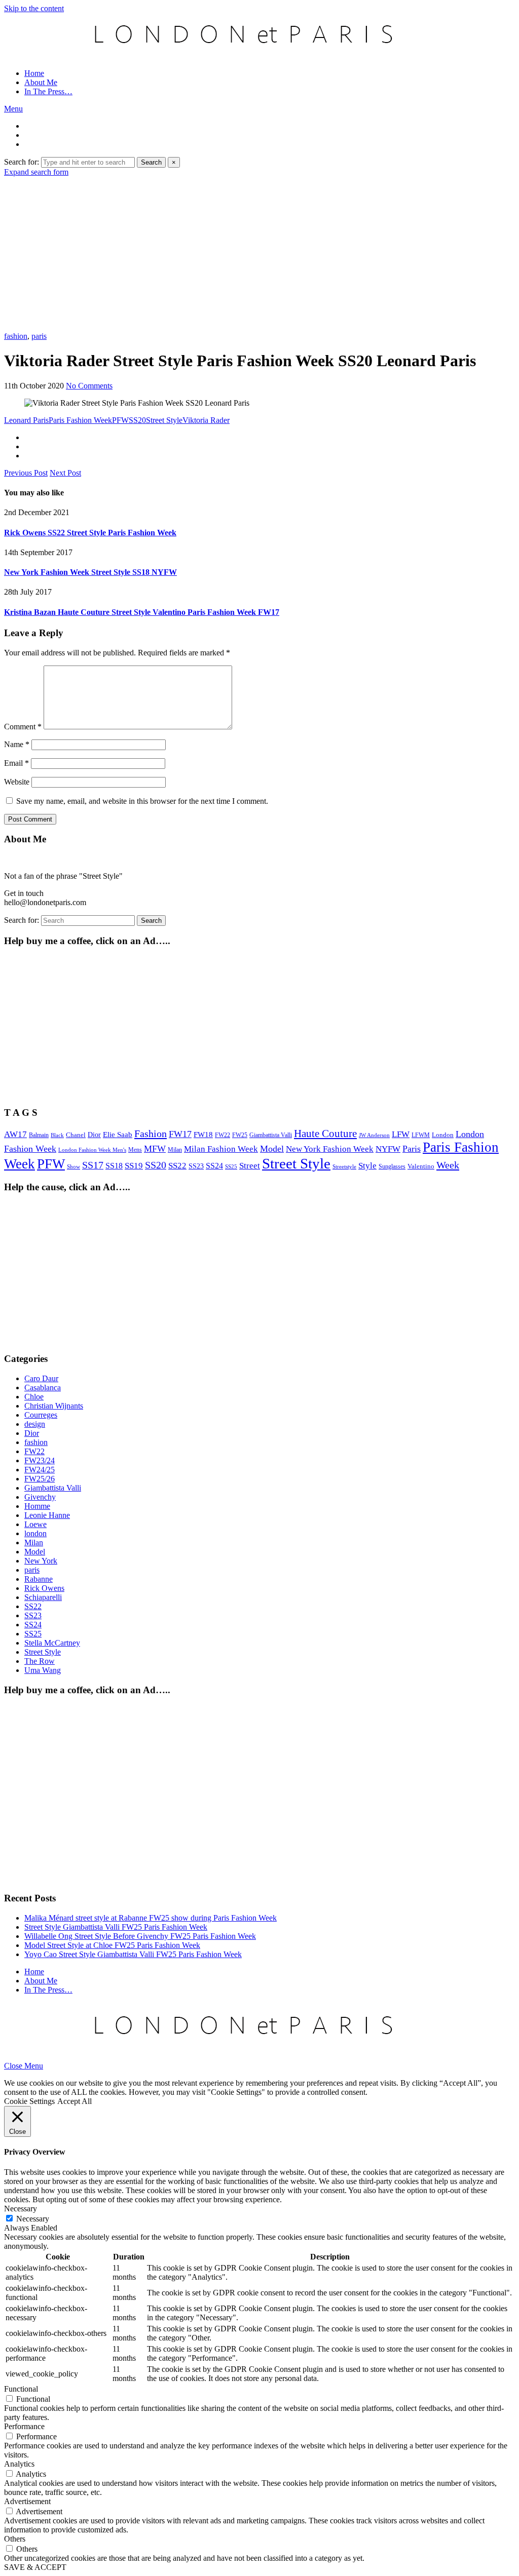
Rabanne (39, 1579)
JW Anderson (374, 1135)
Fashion (151, 1134)
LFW (401, 1134)
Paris (412, 1149)
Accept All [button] (75, 2101)
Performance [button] (24, 2426)
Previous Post (26, 473)
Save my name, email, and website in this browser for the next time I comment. (142, 801)
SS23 (196, 1166)
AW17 (15, 1134)
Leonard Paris (26, 420)
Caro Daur (41, 1378)
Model (272, 1149)
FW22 (223, 1135)
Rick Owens (44, 1588)
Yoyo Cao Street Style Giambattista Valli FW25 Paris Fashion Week (133, 1954)
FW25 (240, 1135)
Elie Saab (118, 1135)
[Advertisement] (259, 253)
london (35, 1533)
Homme (37, 1506)
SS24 (214, 1166)
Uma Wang (43, 1670)
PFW (120, 420)
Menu (13, 109)
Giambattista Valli (271, 1135)
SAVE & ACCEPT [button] (35, 2567)
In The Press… (48, 91)
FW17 (180, 1134)
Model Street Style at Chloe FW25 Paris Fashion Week (112, 1945)
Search (151, 162)
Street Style (164, 420)
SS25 (231, 1166)
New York (41, 1561)
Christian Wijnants (54, 1406)
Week (448, 1165)
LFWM (421, 1135)
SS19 (134, 1166)
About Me (41, 82)
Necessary (33, 2219)
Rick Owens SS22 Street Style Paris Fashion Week (90, 533)
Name (17, 744)
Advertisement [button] (27, 2501)
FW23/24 (40, 1460)
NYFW (388, 1149)
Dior (94, 1135)
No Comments (89, 386)
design (35, 1424)
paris (39, 336)
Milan (175, 1150)
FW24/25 (40, 1470)
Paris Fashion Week (80, 420)
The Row (40, 1661)
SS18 (114, 1166)
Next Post (65, 473)
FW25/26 (40, 1479)
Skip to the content (34, 8)
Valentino (421, 1166)
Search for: (22, 162)
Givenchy (40, 1497)
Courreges (41, 1415)
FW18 (203, 1135)
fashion (16, 336)
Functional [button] (21, 2389)
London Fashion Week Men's (92, 1150)
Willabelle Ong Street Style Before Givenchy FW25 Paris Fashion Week (140, 1936)
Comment (23, 727)
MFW (155, 1149)
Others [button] (15, 2539)
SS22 (177, 1166)
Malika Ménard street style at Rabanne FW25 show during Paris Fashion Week (151, 1918)
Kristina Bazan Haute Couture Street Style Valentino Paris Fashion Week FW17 (142, 612)
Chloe (34, 1397)
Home (34, 73)
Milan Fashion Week (221, 1149)
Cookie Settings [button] (29, 2101)
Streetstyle (344, 1167)
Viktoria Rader (206, 420)
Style (367, 1166)
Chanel (76, 1135)
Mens (135, 1150)
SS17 (93, 1165)
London (443, 1135)
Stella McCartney (52, 1643)
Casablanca (43, 1388)
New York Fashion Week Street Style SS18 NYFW (90, 572)
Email (16, 763)
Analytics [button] (19, 2464)
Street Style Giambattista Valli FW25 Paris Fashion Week (116, 1927)
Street (250, 1166)
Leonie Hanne (47, 1515)
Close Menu (24, 2066)
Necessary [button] (21, 2209)
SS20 (137, 420)
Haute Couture (325, 1134)
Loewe (35, 1524)
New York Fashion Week (330, 1149)
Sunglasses (392, 1166)
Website (17, 782)
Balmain (39, 1135)
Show (73, 1166)
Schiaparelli (43, 1597)
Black (57, 1135)
